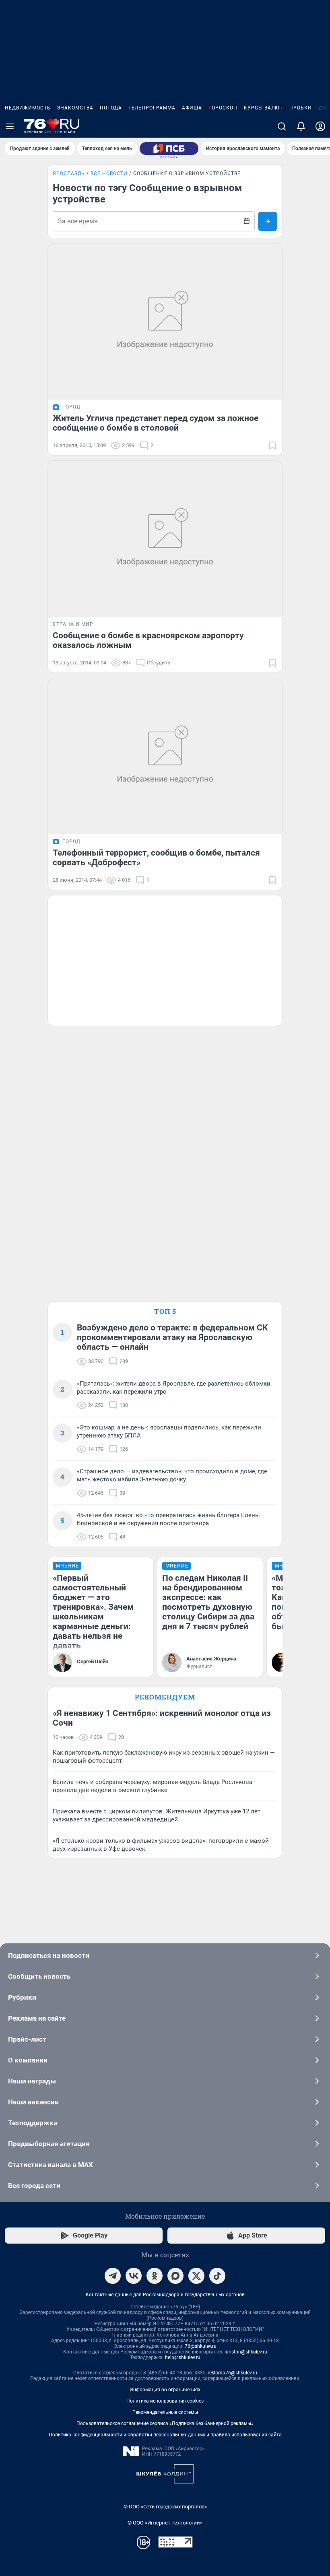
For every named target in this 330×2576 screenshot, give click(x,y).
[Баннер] (169, 148)
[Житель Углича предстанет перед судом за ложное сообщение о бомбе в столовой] (165, 322)
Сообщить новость (39, 1976)
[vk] (134, 2276)
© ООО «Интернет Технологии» (165, 2523)
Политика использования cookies (165, 2401)
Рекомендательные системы (165, 2412)
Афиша (192, 108)
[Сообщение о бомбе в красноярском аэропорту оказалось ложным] (165, 539)
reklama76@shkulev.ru (232, 2373)
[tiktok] (217, 2276)
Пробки (301, 108)
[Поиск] (282, 126)
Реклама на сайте (37, 2018)
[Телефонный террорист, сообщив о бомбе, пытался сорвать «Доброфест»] (165, 756)
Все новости (109, 173)
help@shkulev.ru (183, 2357)
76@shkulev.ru (201, 2346)
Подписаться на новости (49, 1955)
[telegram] (113, 2276)
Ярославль (69, 173)
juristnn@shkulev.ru (246, 2352)
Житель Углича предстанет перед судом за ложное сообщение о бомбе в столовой (156, 423)
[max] (175, 2276)
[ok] (155, 2276)
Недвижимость (28, 108)
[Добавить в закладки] (272, 445)
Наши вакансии (33, 2102)
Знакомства (75, 108)
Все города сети (34, 2186)
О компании (28, 2060)
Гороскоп (223, 108)
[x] (196, 2276)
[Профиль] (320, 126)
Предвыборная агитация (49, 2144)
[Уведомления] (301, 126)
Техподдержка (33, 2123)
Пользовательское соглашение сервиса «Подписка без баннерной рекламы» (165, 2423)
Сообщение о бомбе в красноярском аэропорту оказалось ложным (148, 640)
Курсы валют (263, 108)
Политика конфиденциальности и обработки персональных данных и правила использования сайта (165, 2435)
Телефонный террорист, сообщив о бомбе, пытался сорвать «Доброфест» (156, 858)
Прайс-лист (27, 2039)
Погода (111, 108)
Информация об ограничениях (165, 2390)
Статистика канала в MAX (51, 2165)
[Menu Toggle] (10, 126)
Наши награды (32, 2081)
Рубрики (22, 1997)
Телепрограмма (152, 108)
